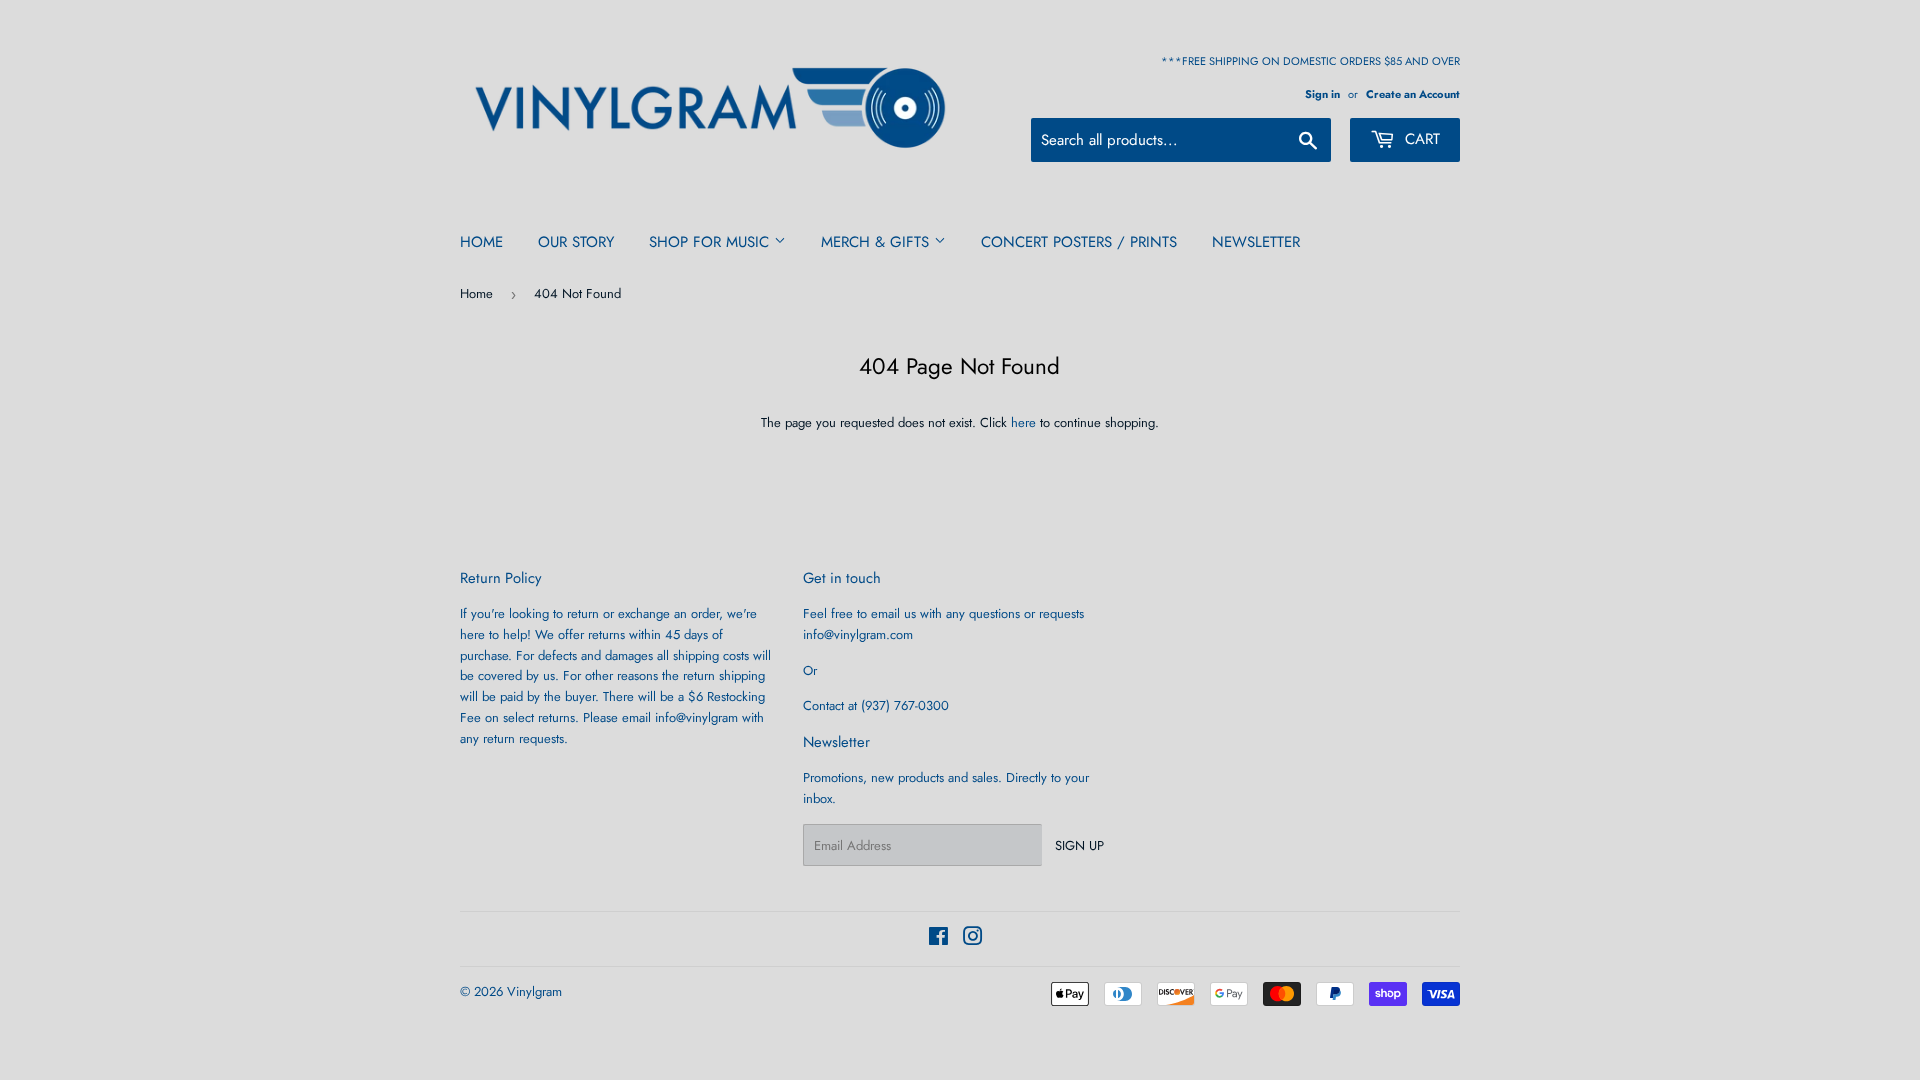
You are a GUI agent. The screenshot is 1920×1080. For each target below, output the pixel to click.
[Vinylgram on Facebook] (938, 939)
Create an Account (1413, 94)
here (1023, 422)
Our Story (576, 242)
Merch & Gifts (877, 242)
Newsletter (1256, 242)
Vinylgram (534, 991)
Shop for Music (711, 242)
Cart (1420, 139)
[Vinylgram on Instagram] (973, 939)
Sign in (1322, 94)
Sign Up (1079, 845)
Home (481, 242)
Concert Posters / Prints (1079, 242)
